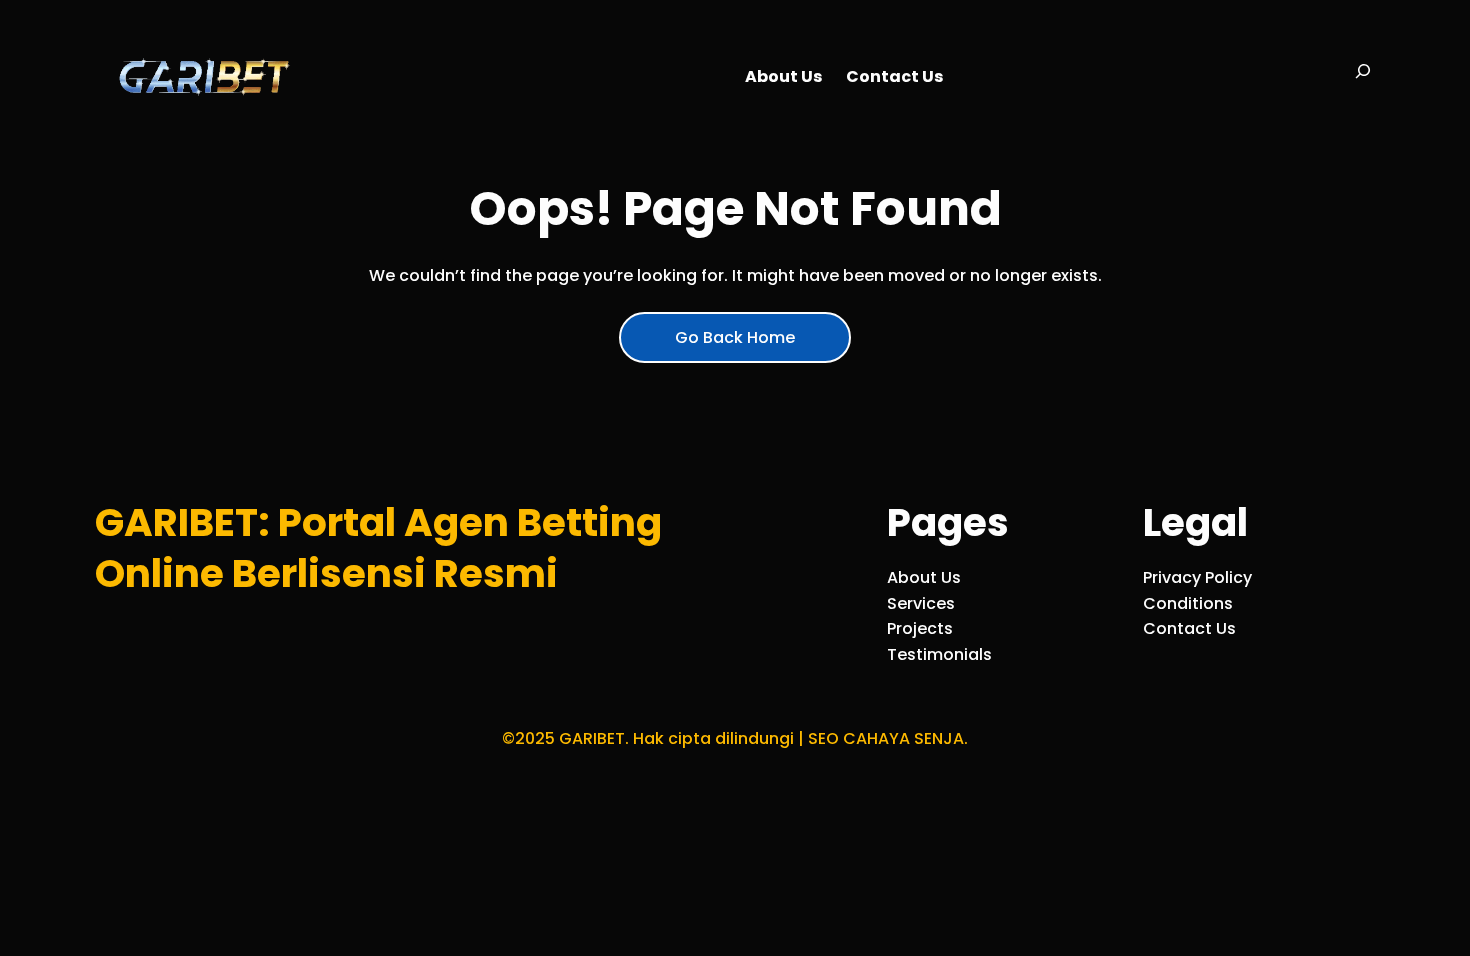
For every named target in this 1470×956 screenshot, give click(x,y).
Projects (920, 628)
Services (921, 603)
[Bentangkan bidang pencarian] (1363, 77)
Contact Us (1189, 628)
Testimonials (939, 654)
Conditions (1188, 603)
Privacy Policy (1197, 577)
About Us (924, 577)
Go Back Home (735, 337)
